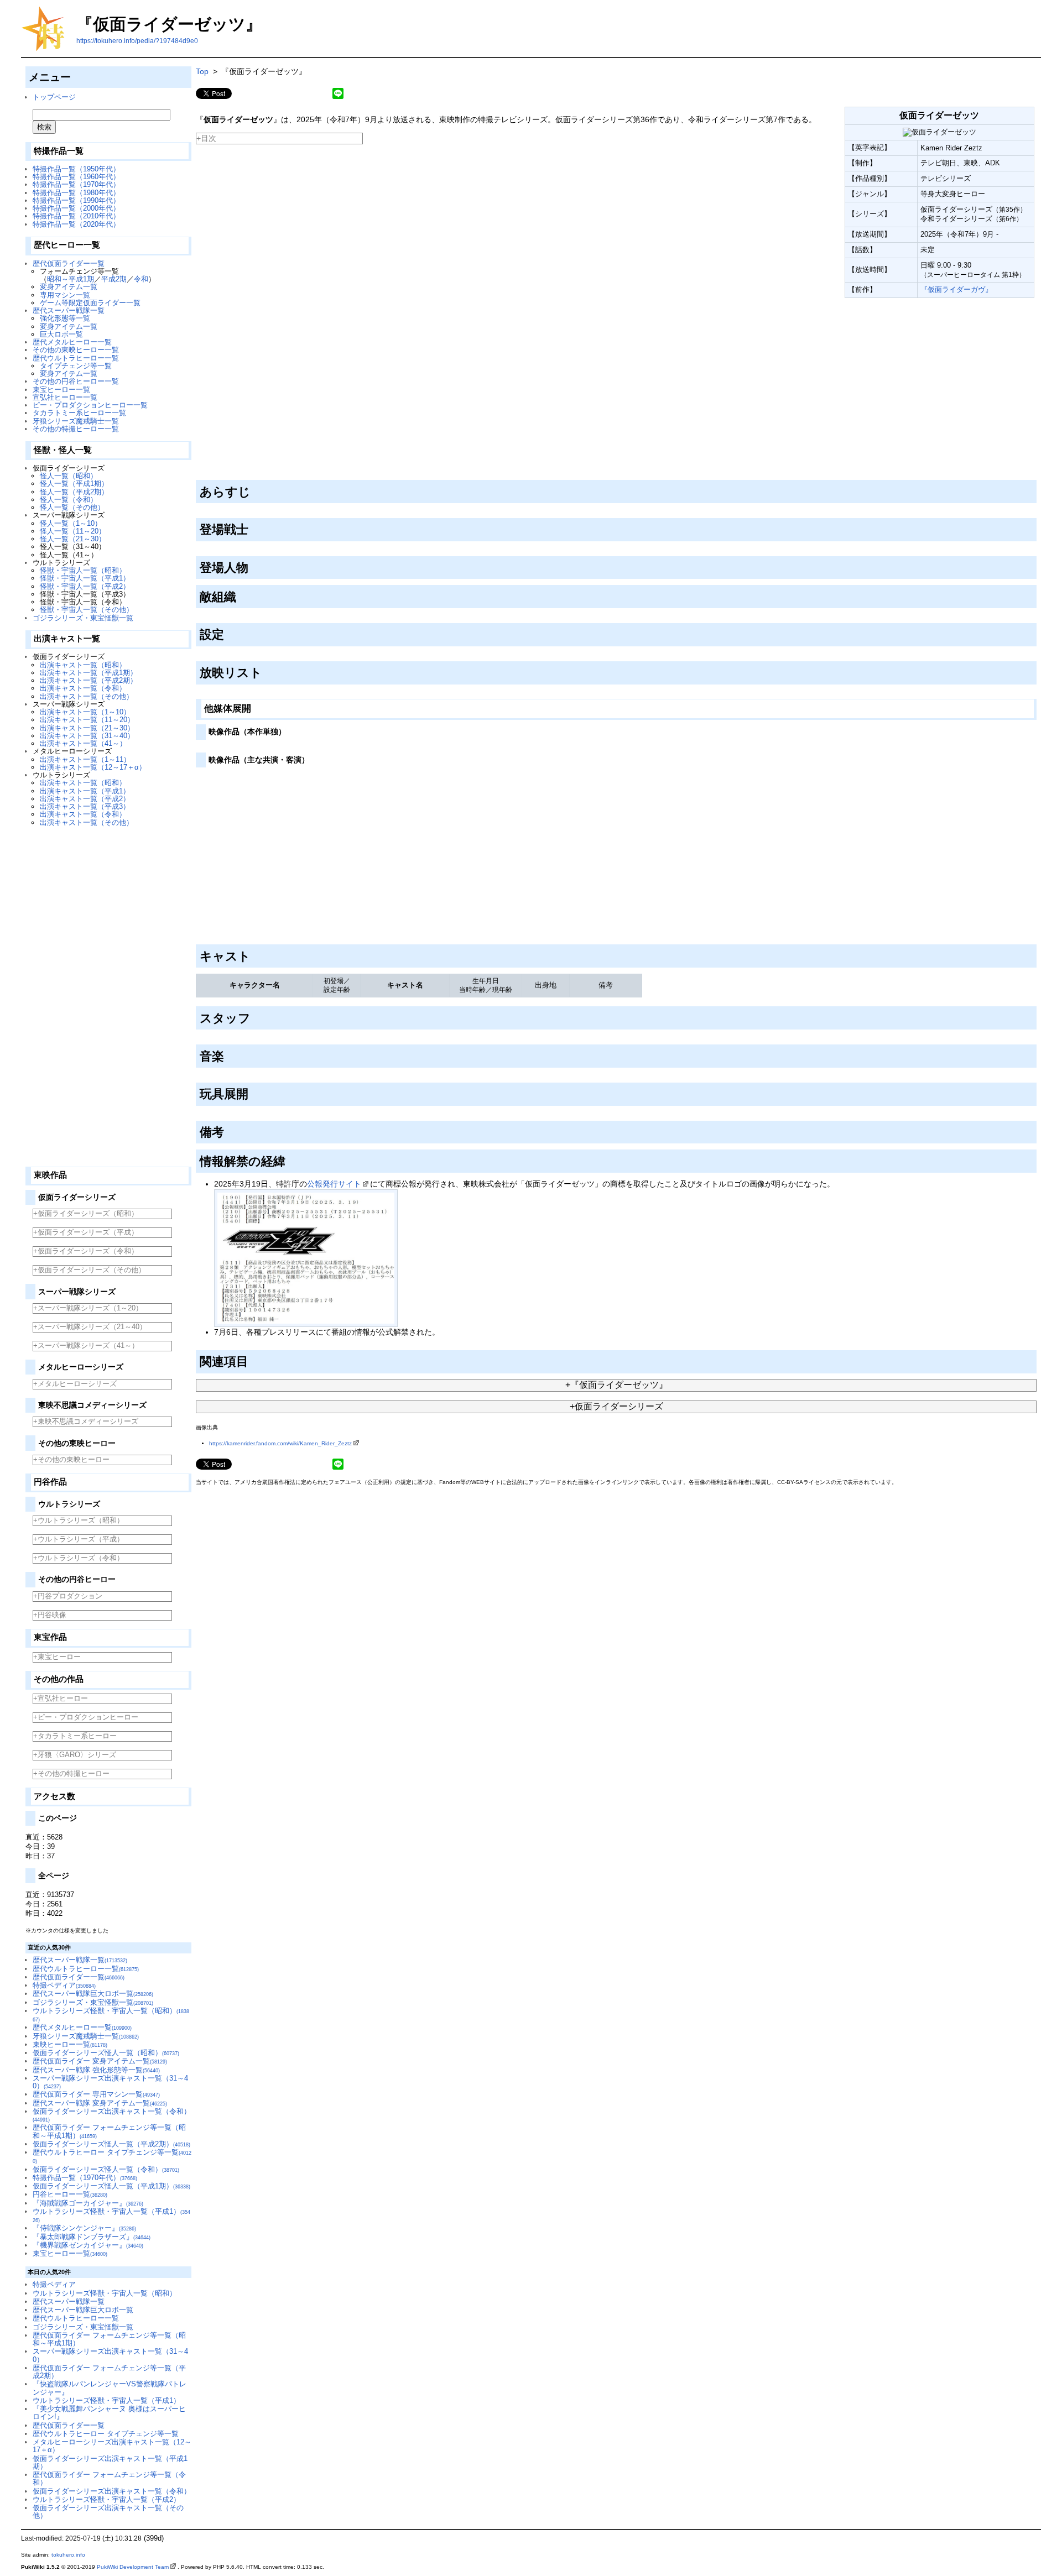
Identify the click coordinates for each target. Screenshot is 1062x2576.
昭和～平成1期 (71, 279)
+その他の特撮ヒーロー (71, 1773)
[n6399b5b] (312, 757)
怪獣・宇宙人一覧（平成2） (85, 586)
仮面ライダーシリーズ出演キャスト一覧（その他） (108, 2512)
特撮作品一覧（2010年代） (76, 216)
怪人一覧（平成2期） (74, 492)
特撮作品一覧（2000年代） (76, 208)
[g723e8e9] (255, 954)
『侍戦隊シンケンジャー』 (84, 2228)
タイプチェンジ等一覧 (76, 366)
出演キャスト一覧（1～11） (85, 759)
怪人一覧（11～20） (73, 531)
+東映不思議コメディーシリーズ (86, 1421)
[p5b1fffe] (253, 1092)
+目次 (206, 138)
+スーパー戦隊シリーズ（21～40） (90, 1327)
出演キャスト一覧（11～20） (87, 720)
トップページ (54, 97)
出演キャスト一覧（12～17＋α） (93, 767)
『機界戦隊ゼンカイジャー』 (88, 2245)
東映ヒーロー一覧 (70, 2044)
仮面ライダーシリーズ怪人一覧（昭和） (106, 2053)
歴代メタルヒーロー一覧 (72, 342)
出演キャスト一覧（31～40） (87, 736)
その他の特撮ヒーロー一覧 (76, 429)
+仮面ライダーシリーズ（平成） (86, 1232)
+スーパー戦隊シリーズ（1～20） (88, 1308)
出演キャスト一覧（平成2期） (88, 680)
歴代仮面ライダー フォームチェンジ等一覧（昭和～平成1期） (109, 2339)
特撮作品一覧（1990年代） (76, 200)
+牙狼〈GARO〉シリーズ (75, 1755)
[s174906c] (290, 1159)
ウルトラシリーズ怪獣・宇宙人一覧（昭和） (105, 2293)
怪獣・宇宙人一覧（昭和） (83, 570)
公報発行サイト (334, 1184)
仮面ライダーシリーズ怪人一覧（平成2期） (111, 2144)
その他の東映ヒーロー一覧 (76, 350)
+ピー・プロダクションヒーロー (86, 1717)
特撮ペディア (64, 1985)
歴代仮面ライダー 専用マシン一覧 (96, 2094)
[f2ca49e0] (228, 1130)
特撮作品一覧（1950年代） (76, 169)
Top (202, 71)
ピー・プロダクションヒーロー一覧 (90, 405)
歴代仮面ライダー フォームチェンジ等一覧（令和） (109, 2478)
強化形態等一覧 (65, 318)
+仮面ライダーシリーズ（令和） (86, 1251)
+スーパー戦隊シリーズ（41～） (86, 1346)
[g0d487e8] (240, 595)
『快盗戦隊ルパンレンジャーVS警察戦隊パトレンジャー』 (110, 2388)
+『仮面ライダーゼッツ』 (616, 1385)
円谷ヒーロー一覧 (70, 2194)
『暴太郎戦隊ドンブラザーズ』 (92, 2237)
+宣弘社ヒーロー (61, 1698)
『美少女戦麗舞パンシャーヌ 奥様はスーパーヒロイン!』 (109, 2413)
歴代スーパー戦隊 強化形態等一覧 (96, 2070)
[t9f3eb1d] (255, 707)
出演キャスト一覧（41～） (83, 743)
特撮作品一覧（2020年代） (76, 224)
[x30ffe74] (266, 671)
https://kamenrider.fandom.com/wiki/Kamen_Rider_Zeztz (280, 1443)
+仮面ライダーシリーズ (616, 1406)
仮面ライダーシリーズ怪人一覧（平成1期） (111, 2186)
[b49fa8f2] (289, 729)
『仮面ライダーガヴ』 (956, 289)
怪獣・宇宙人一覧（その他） (87, 610)
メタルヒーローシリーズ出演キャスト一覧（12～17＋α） (112, 2446)
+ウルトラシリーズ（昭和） (79, 1520)
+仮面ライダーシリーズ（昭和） (86, 1213)
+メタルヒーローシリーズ (75, 1384)
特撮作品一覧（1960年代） (76, 177)
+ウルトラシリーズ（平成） (79, 1539)
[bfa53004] (253, 527)
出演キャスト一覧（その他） (87, 696)
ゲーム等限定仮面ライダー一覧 (90, 303)
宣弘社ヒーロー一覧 (65, 397)
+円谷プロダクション (68, 1596)
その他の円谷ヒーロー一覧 (76, 381)
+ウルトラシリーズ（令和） (79, 1558)
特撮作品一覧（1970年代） (76, 184)
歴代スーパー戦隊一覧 (69, 310)
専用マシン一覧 (65, 295)
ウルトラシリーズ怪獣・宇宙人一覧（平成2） (106, 2499)
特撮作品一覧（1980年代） (76, 193)
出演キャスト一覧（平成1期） (88, 673)
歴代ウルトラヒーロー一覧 (76, 358)
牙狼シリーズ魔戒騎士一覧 (76, 421)
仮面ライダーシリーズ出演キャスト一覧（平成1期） (110, 2462)
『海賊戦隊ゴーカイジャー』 (88, 2203)
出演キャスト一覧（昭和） (83, 665)
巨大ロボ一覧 (61, 334)
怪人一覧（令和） (69, 500)
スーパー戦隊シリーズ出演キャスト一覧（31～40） (110, 2082)
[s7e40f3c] (255, 1016)
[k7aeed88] (255, 489)
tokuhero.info (68, 2555)
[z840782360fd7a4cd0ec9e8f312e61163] (197, 301)
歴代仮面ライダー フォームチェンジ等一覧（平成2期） (109, 2372)
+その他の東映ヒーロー (71, 1459)
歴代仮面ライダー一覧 (69, 263)
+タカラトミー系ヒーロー (75, 1736)
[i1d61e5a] (253, 566)
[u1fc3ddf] (228, 633)
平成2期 (114, 279)
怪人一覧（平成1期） (74, 484)
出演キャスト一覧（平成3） (85, 806)
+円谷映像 (50, 1615)
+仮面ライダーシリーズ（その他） (89, 1270)
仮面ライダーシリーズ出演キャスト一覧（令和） (112, 2115)
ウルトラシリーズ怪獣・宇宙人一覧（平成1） (106, 2400)
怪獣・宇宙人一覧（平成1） (85, 578)
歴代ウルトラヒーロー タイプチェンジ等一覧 (106, 2434)
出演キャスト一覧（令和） (83, 688)
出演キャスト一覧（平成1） (85, 791)
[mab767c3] (228, 1054)
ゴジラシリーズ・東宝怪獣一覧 (83, 618)
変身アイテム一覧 (69, 287)
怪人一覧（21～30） (73, 539)
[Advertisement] (108, 992)
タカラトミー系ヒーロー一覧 (79, 413)
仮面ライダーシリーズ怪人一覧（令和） (106, 2169)
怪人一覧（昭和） (69, 476)
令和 (141, 279)
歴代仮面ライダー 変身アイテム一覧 (100, 2061)
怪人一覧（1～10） (71, 523)
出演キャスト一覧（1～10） (85, 712)
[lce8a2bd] (253, 1360)
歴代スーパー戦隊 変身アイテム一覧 (100, 2103)
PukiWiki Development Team (133, 2567)
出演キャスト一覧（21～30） (87, 728)
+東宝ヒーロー (57, 1657)
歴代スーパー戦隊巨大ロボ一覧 (93, 1994)
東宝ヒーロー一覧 (61, 390)
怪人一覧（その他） (72, 507)
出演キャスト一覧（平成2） (85, 799)
